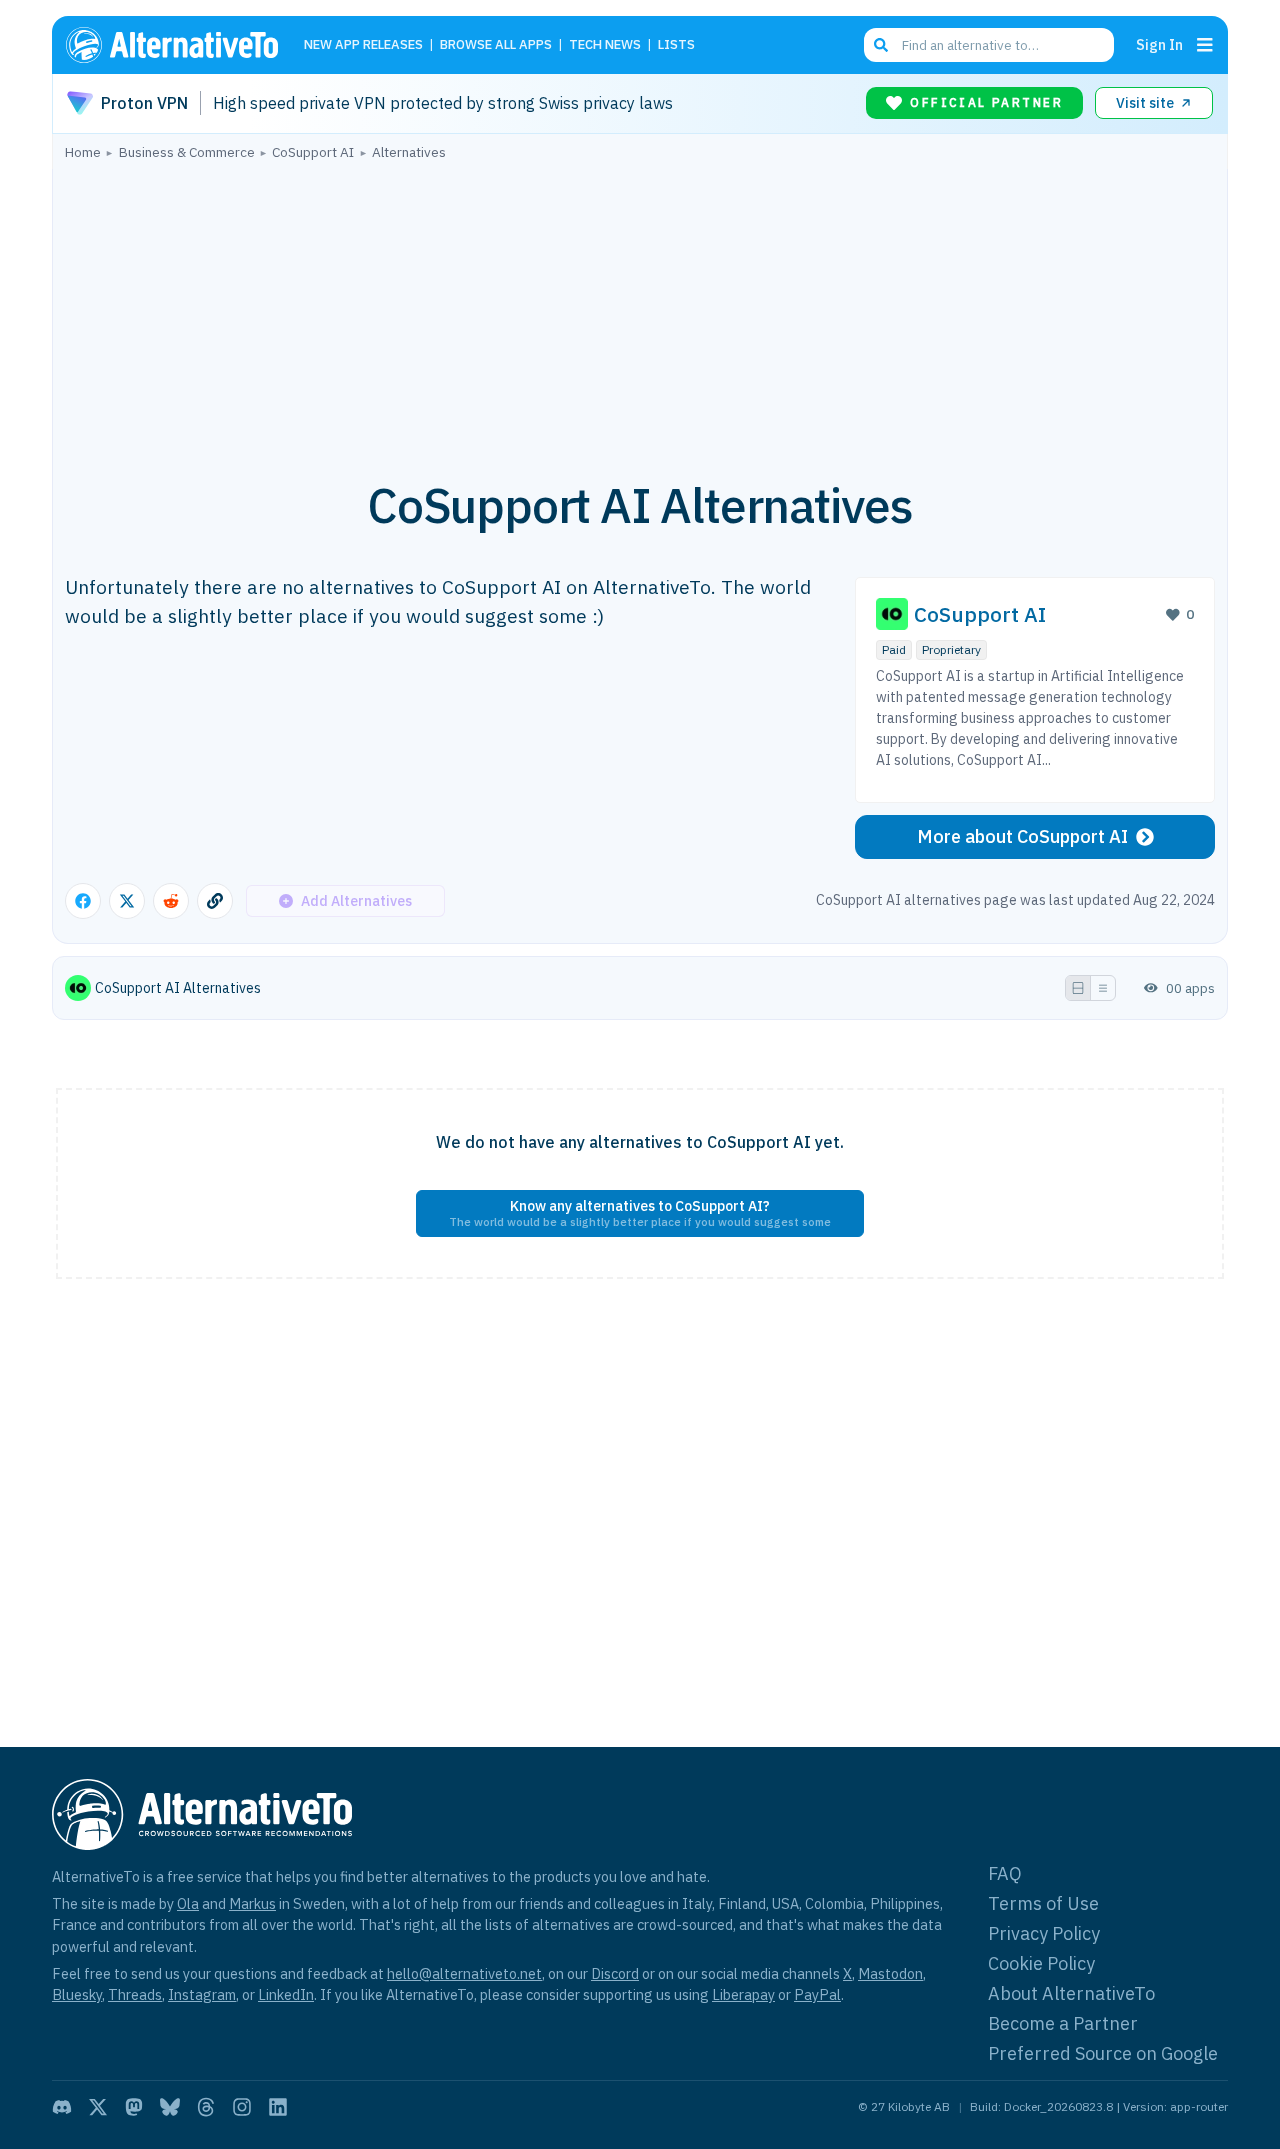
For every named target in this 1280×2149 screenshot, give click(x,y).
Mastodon (890, 1973)
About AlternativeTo (1071, 1993)
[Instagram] (242, 2107)
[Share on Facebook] (83, 901)
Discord (615, 1973)
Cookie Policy (1041, 1963)
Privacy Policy (1044, 1933)
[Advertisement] (640, 309)
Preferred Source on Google (1103, 2053)
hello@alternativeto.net (464, 1973)
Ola (188, 1903)
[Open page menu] (1205, 45)
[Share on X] (127, 901)
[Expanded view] (1078, 988)
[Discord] (62, 2107)
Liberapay (743, 1994)
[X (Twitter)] (98, 2107)
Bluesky (77, 1994)
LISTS (676, 45)
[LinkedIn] (278, 2107)
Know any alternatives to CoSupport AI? (640, 1213)
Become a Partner (1063, 2023)
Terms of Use (1043, 1903)
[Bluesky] (170, 2107)
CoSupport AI (980, 614)
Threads (135, 1994)
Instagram (202, 1994)
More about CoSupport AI (1022, 836)
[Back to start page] (181, 45)
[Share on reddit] (171, 901)
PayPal (817, 1994)
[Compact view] (1103, 988)
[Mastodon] (134, 2107)
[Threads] (206, 2107)
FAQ (1005, 1873)
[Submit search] (881, 45)
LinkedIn (286, 1994)
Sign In (1159, 44)
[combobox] (989, 45)
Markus (252, 1903)
